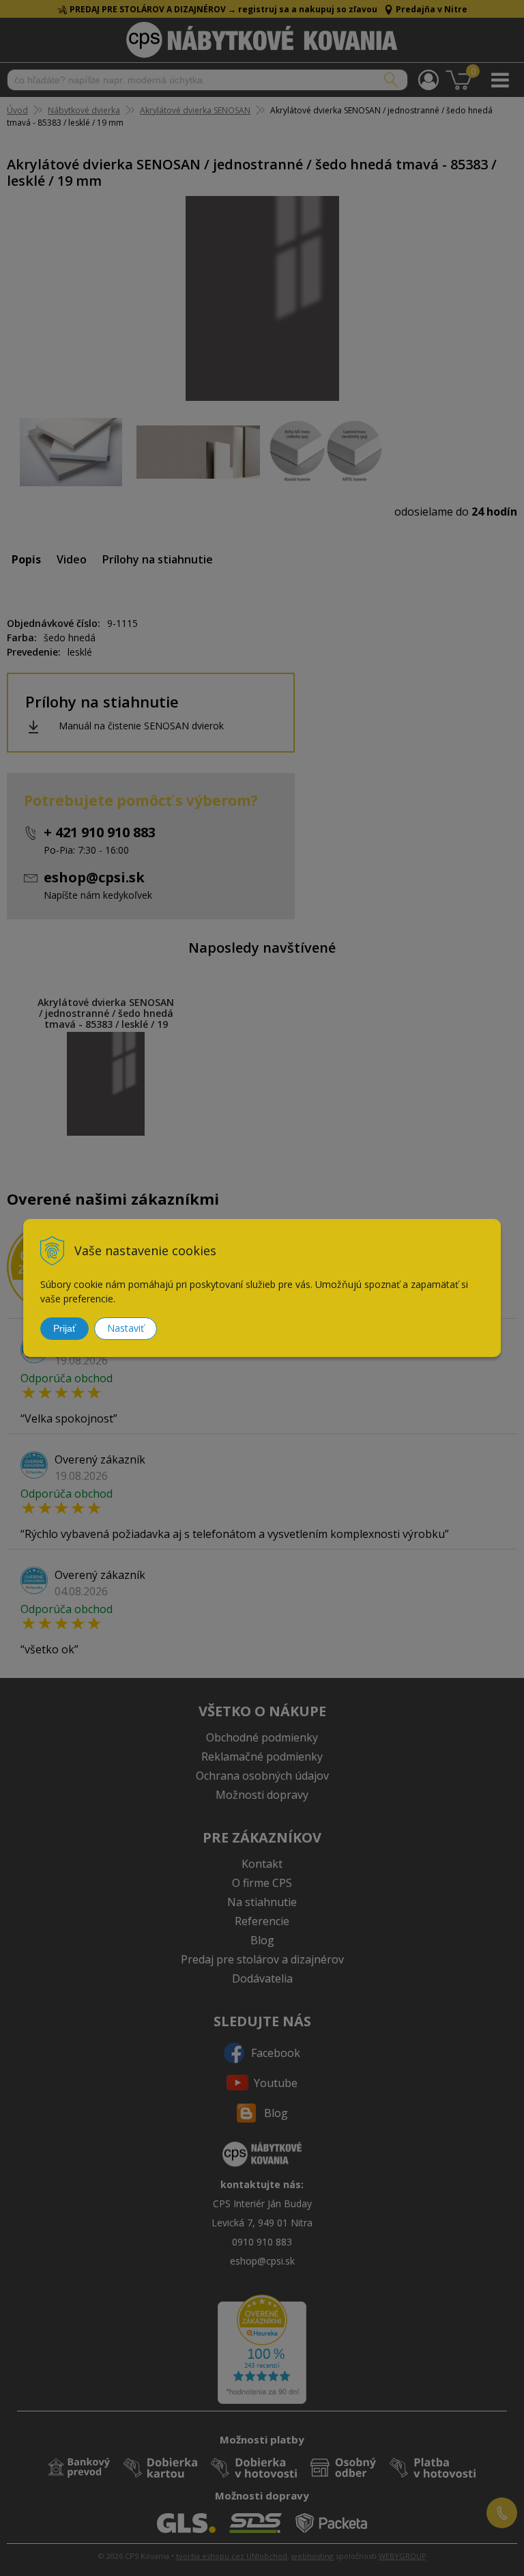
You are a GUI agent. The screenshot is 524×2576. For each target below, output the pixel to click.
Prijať (64, 1328)
